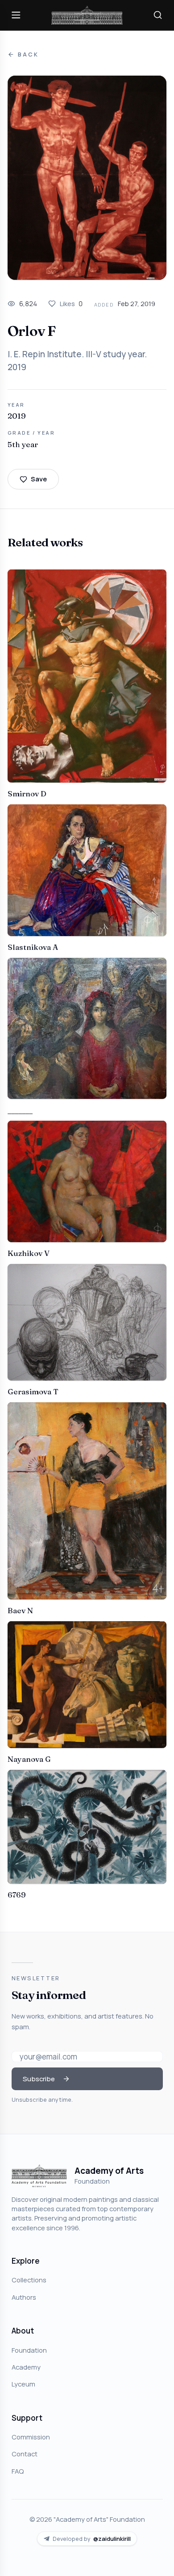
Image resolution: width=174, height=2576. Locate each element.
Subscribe (39, 2079)
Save (39, 479)
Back (28, 55)
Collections (29, 2280)
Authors (24, 2297)
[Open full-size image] (87, 178)
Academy (26, 2367)
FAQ (18, 2471)
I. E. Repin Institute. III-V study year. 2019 (77, 361)
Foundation (29, 2350)
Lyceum (23, 2384)
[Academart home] (87, 15)
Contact (25, 2454)
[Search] (158, 15)
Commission (31, 2437)
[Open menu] (16, 15)
